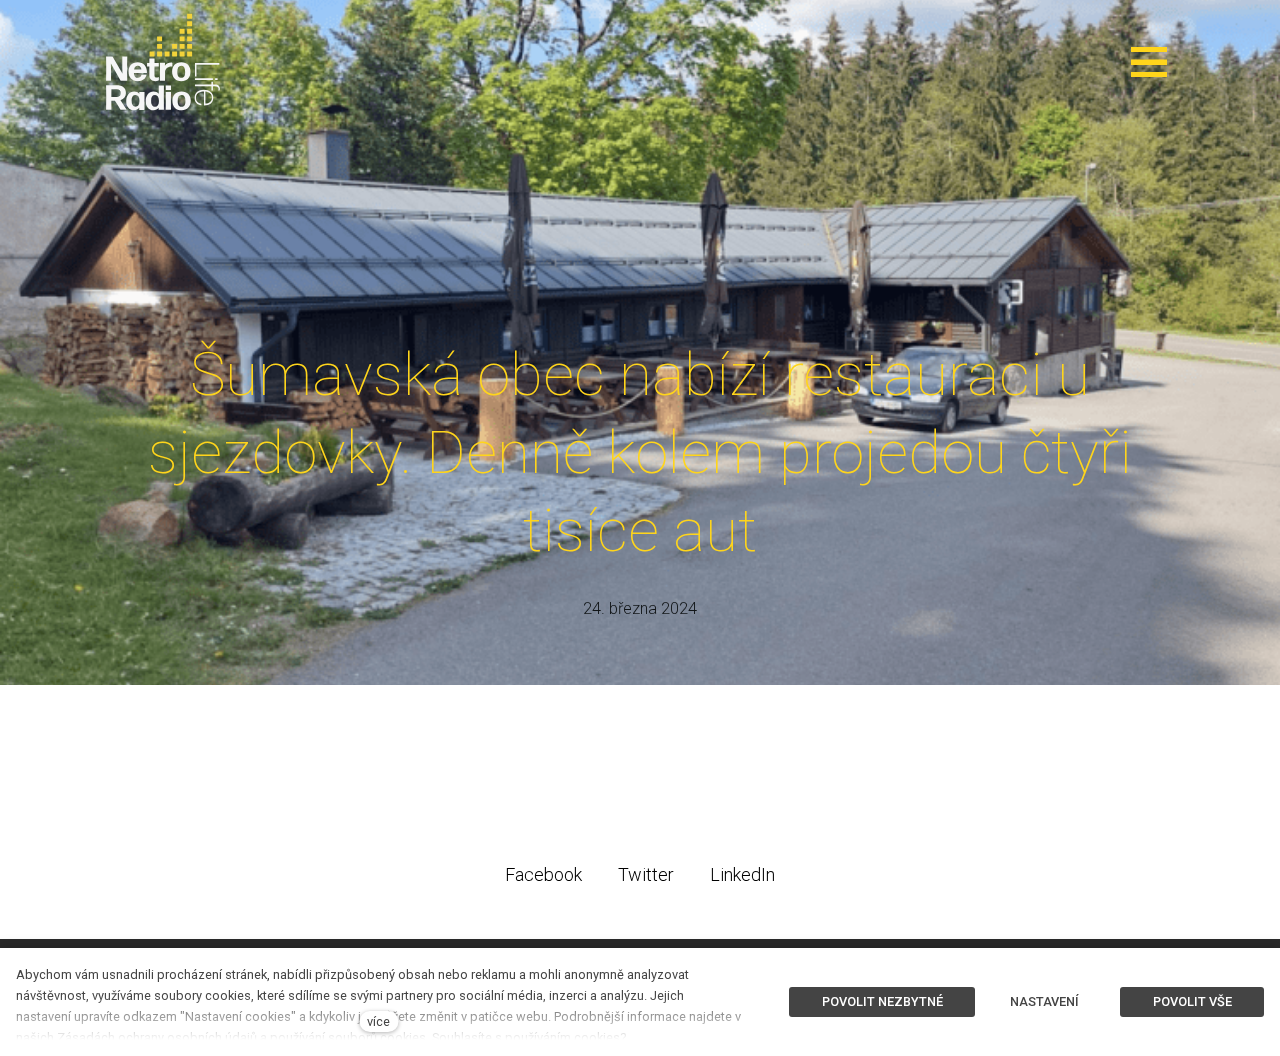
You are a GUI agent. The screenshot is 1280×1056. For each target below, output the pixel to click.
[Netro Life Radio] (163, 62)
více (378, 1021)
